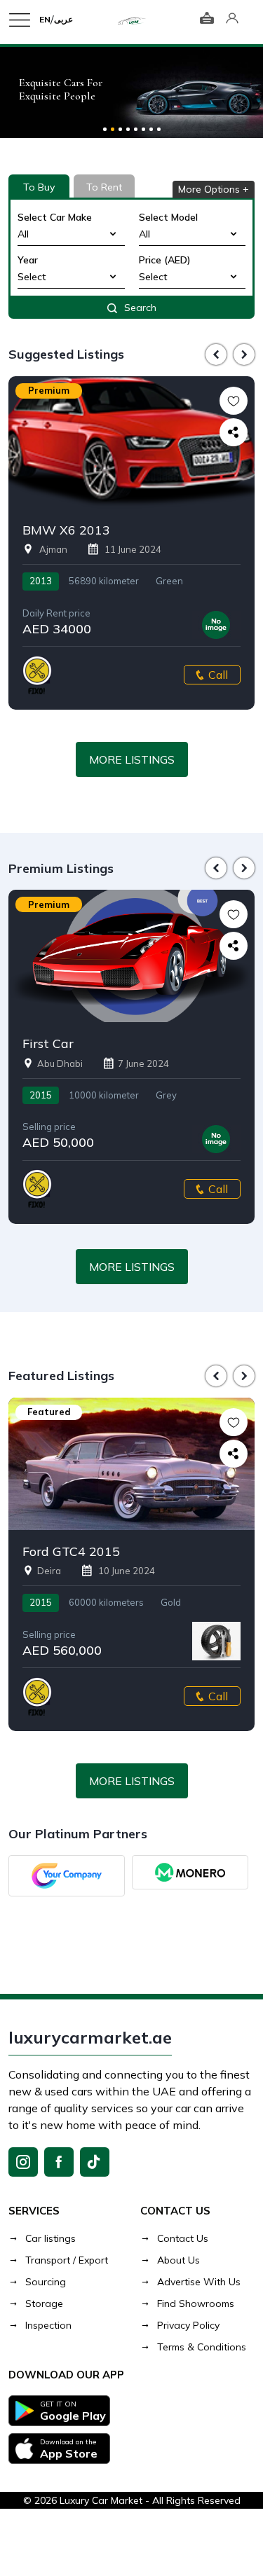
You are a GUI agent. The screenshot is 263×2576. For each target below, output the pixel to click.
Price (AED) (165, 260)
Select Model (168, 217)
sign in (232, 20)
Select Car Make (55, 217)
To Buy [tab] (39, 187)
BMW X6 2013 (66, 530)
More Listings (132, 759)
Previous (216, 354)
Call (218, 675)
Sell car (207, 20)
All (23, 234)
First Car (48, 1044)
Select (32, 277)
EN (45, 19)
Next (244, 354)
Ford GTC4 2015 (71, 1552)
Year (28, 260)
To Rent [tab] (104, 187)
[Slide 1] (105, 129)
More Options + (214, 189)
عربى (63, 19)
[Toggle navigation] (24, 20)
